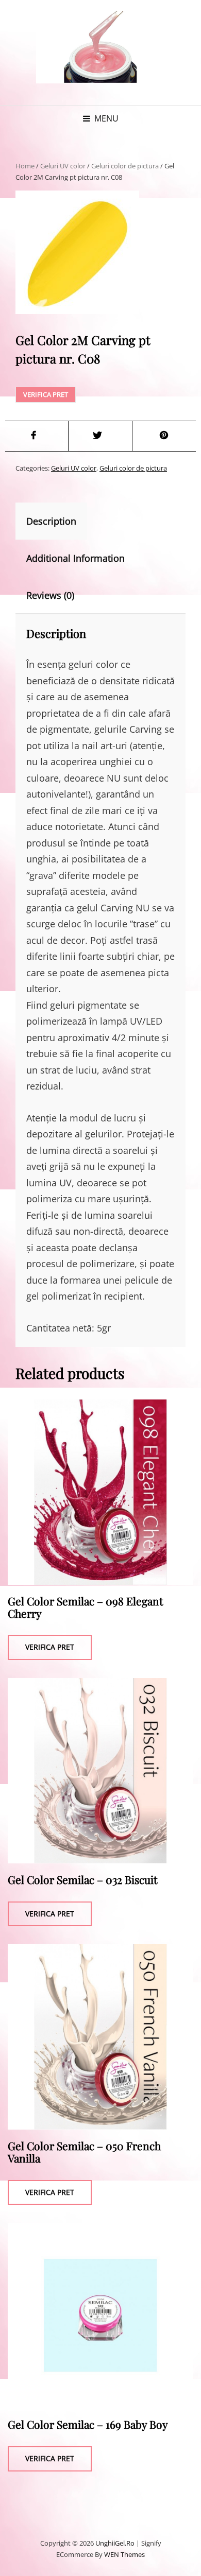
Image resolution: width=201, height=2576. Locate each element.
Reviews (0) (50, 595)
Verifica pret (46, 394)
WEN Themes (124, 2554)
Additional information (76, 558)
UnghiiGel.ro (115, 2543)
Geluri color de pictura (125, 166)
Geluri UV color (63, 166)
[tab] (60, 521)
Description (51, 521)
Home (25, 166)
